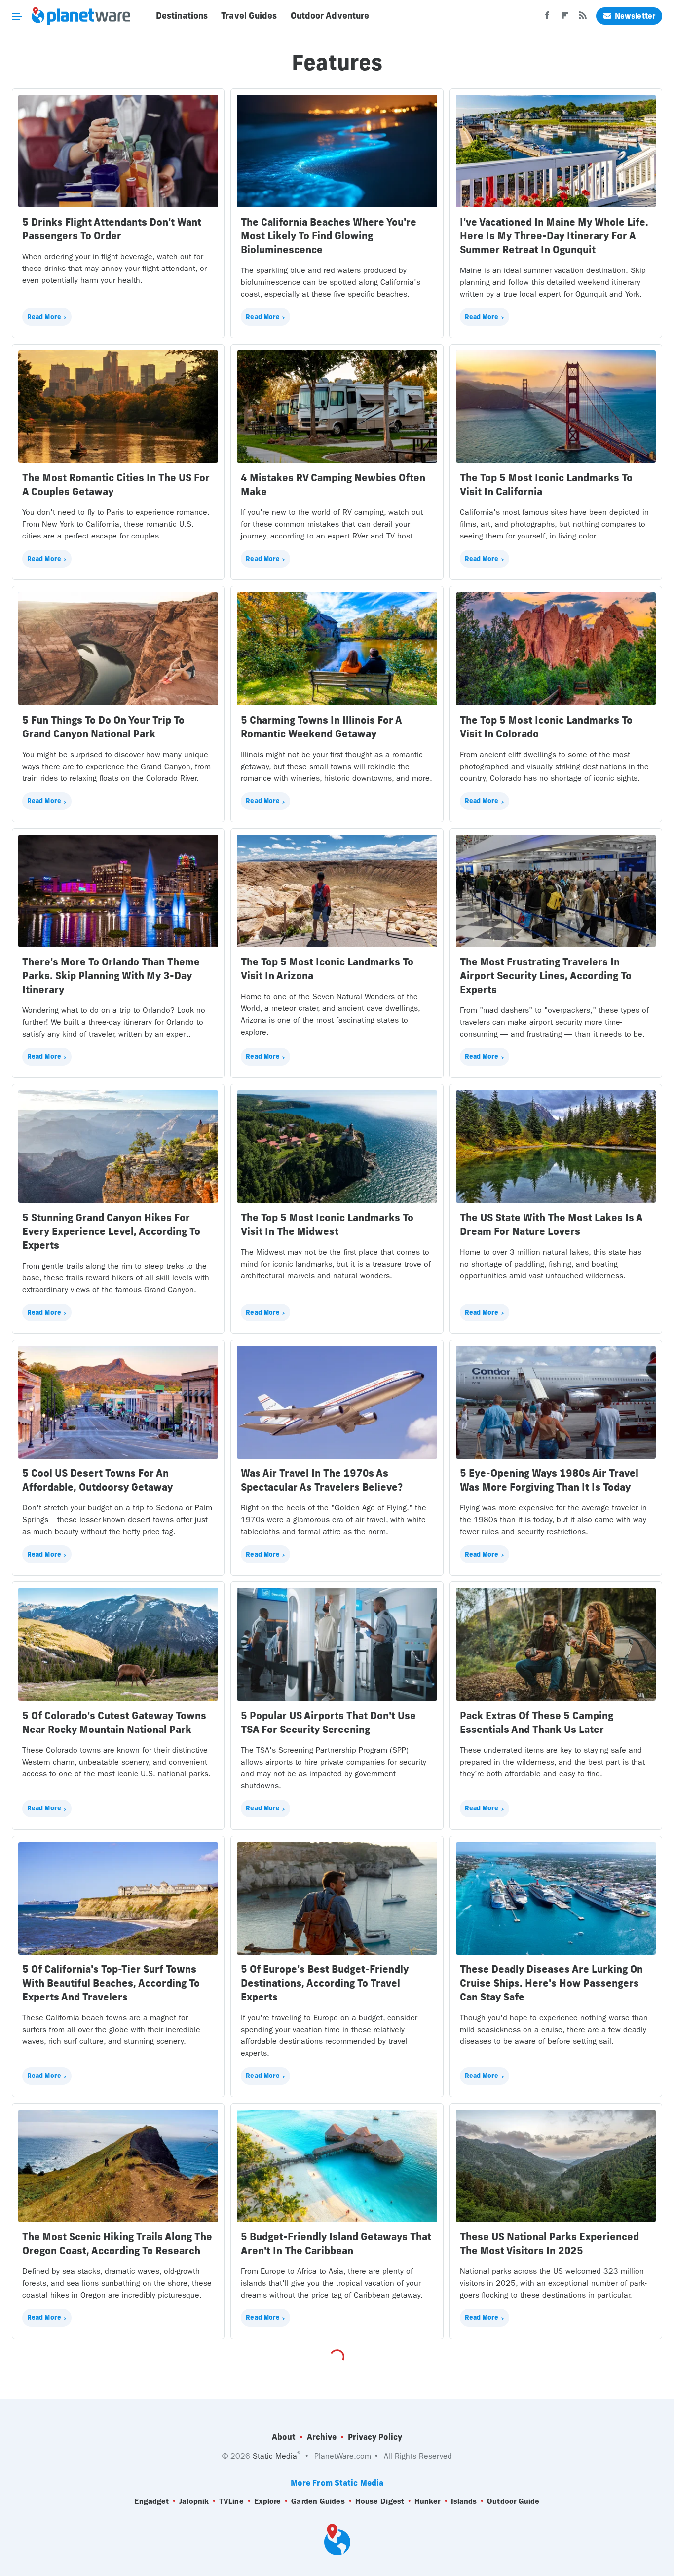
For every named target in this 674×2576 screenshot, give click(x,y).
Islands (464, 2501)
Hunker (428, 2501)
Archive (322, 2437)
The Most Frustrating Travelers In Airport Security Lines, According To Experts (546, 976)
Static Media (275, 2456)
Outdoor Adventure (330, 16)
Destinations (182, 16)
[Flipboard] (565, 18)
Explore (268, 2501)
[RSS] (583, 18)
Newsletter (635, 16)
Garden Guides (318, 2501)
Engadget (151, 2501)
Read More (44, 317)
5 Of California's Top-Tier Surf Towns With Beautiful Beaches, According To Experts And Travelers (111, 1983)
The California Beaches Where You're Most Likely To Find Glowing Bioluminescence (329, 236)
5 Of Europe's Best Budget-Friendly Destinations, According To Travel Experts (325, 1983)
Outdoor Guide (513, 2501)
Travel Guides (249, 16)
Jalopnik (194, 2501)
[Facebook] (547, 18)
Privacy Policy (375, 2437)
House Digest (380, 2501)
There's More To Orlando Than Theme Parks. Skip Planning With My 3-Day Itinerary (111, 976)
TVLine (231, 2501)
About (284, 2437)
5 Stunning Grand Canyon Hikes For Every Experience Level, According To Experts (111, 1231)
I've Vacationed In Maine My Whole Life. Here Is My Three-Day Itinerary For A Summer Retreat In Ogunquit (554, 236)
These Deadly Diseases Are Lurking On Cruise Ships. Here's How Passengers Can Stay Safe (551, 1983)
